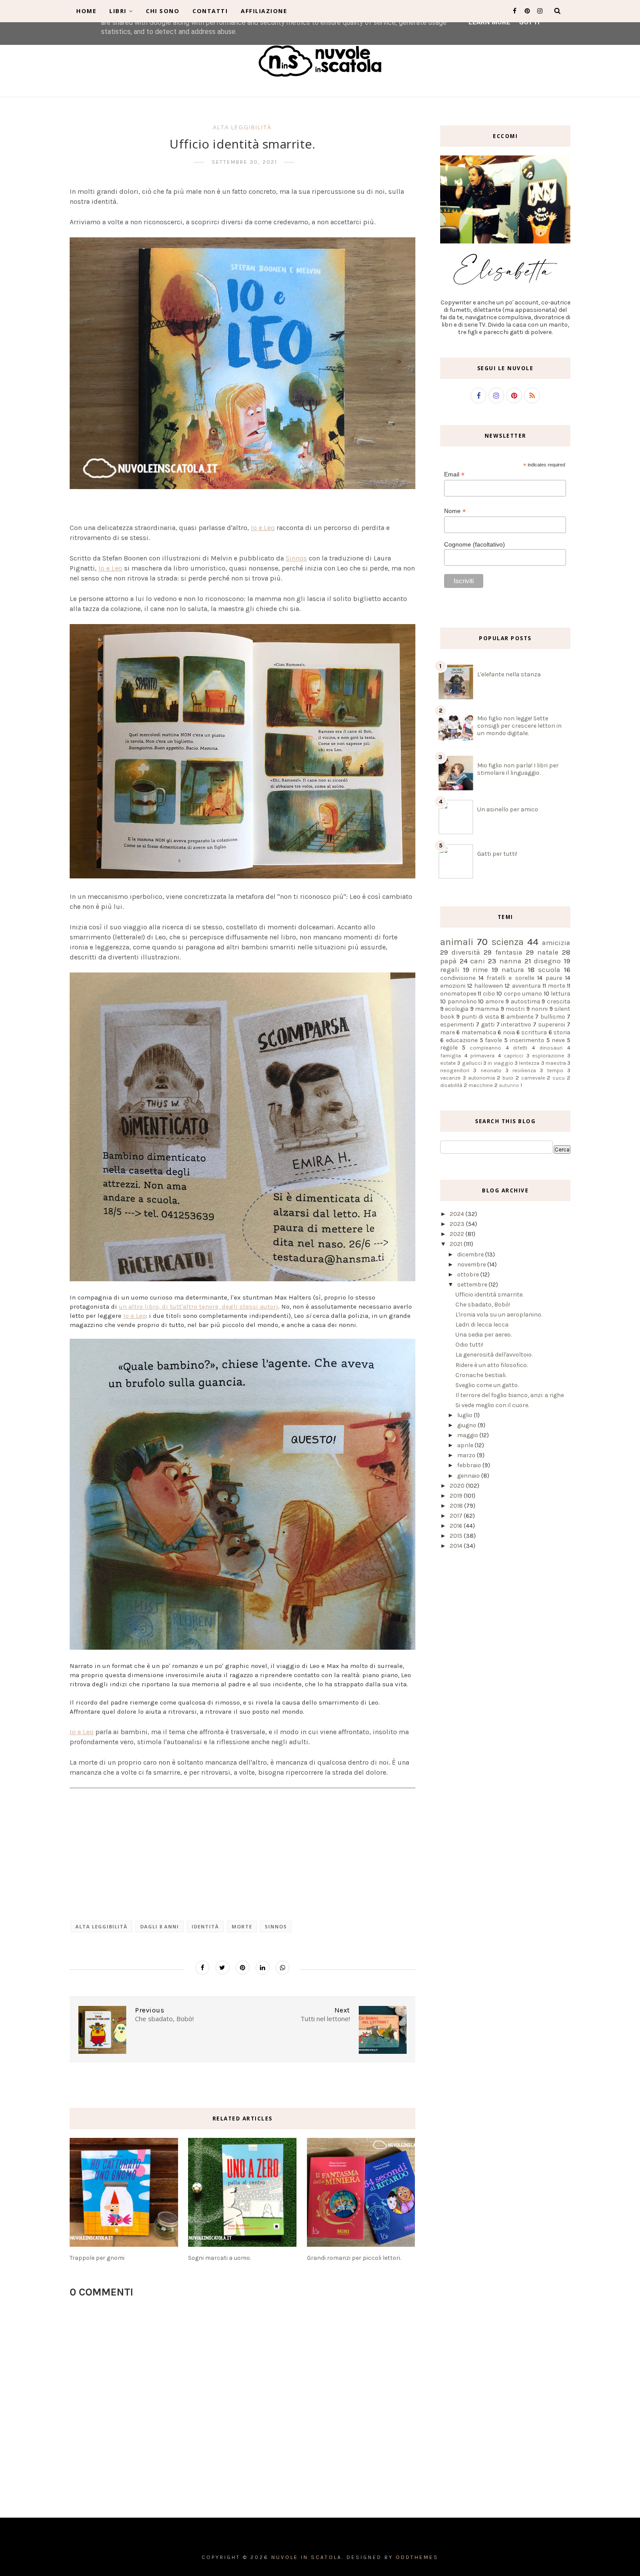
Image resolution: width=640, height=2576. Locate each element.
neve (558, 1040)
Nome (455, 511)
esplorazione (548, 1055)
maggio (468, 1435)
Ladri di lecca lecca (482, 1325)
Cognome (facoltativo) (475, 544)
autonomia (482, 1078)
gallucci (472, 1063)
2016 (457, 1526)
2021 (457, 1244)
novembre (472, 1264)
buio (508, 1078)
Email (454, 474)
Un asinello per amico (508, 809)
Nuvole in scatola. (308, 2557)
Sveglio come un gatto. (487, 1385)
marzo (467, 1455)
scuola (549, 970)
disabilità (451, 1085)
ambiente (520, 1017)
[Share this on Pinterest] (243, 1968)
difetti (520, 1048)
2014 (457, 1546)
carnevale (533, 1078)
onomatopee (458, 994)
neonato (491, 1070)
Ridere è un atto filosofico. (492, 1365)
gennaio (469, 1476)
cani (478, 961)
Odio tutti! (469, 1345)
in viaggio (500, 1063)
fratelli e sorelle (510, 978)
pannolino (462, 1001)
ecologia (457, 1009)
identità (205, 1926)
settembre (473, 1285)
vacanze (450, 1078)
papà (448, 961)
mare (448, 1032)
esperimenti (457, 1025)
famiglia (451, 1055)
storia (562, 1032)
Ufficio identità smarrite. (489, 1295)
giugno (467, 1425)
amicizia (556, 943)
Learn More (489, 22)
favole (493, 1040)
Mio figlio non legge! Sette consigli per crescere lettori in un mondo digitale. (519, 726)
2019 (457, 1496)
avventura (526, 986)
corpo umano (523, 994)
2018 (457, 1506)
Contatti (210, 11)
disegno (547, 961)
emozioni (453, 986)
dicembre (471, 1254)
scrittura (534, 1032)
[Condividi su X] (222, 1968)
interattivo (516, 1025)
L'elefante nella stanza (509, 674)
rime (480, 970)
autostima (525, 1001)
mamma (487, 1009)
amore (495, 1001)
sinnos (276, 1926)
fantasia (509, 952)
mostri (515, 1009)
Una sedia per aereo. (483, 1335)
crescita (559, 1001)
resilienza (524, 1070)
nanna (510, 961)
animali (457, 942)
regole (449, 1048)
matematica (479, 1032)
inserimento (527, 1040)
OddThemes (417, 2557)
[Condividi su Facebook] (202, 1968)
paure (554, 978)
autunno (509, 1085)
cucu (559, 1078)
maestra (556, 1063)
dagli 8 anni (160, 1926)
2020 (458, 1486)
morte (242, 1926)
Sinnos (296, 558)
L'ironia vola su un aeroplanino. (499, 1315)
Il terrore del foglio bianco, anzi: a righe (510, 1395)
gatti (488, 1025)
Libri (118, 11)
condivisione (458, 978)
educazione (462, 1040)
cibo (489, 994)
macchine (481, 1085)
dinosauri (551, 1048)
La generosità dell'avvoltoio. (494, 1355)
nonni (539, 1009)
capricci (514, 1055)
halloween (488, 986)
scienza (508, 942)
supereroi (552, 1025)
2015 (457, 1536)
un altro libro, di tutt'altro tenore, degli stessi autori (199, 1307)
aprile (466, 1445)
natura (513, 970)
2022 (458, 1234)
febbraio (470, 1465)
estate (448, 1063)
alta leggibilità (242, 127)
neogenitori (455, 1070)
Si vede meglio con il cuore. (492, 1405)
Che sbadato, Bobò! (483, 1305)
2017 (457, 1516)
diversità (466, 952)
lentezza (529, 1063)
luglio (465, 1415)
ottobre (469, 1274)
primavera (482, 1055)
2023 (458, 1224)
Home (86, 11)
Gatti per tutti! (497, 854)
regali (450, 970)
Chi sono (163, 11)
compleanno (485, 1048)
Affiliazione (264, 11)
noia (509, 1032)
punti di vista (480, 1017)
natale (548, 952)
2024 (458, 1214)
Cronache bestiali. (481, 1375)
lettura (561, 994)
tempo (555, 1070)
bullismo (553, 1017)
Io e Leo (263, 528)
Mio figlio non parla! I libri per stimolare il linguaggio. (518, 769)
